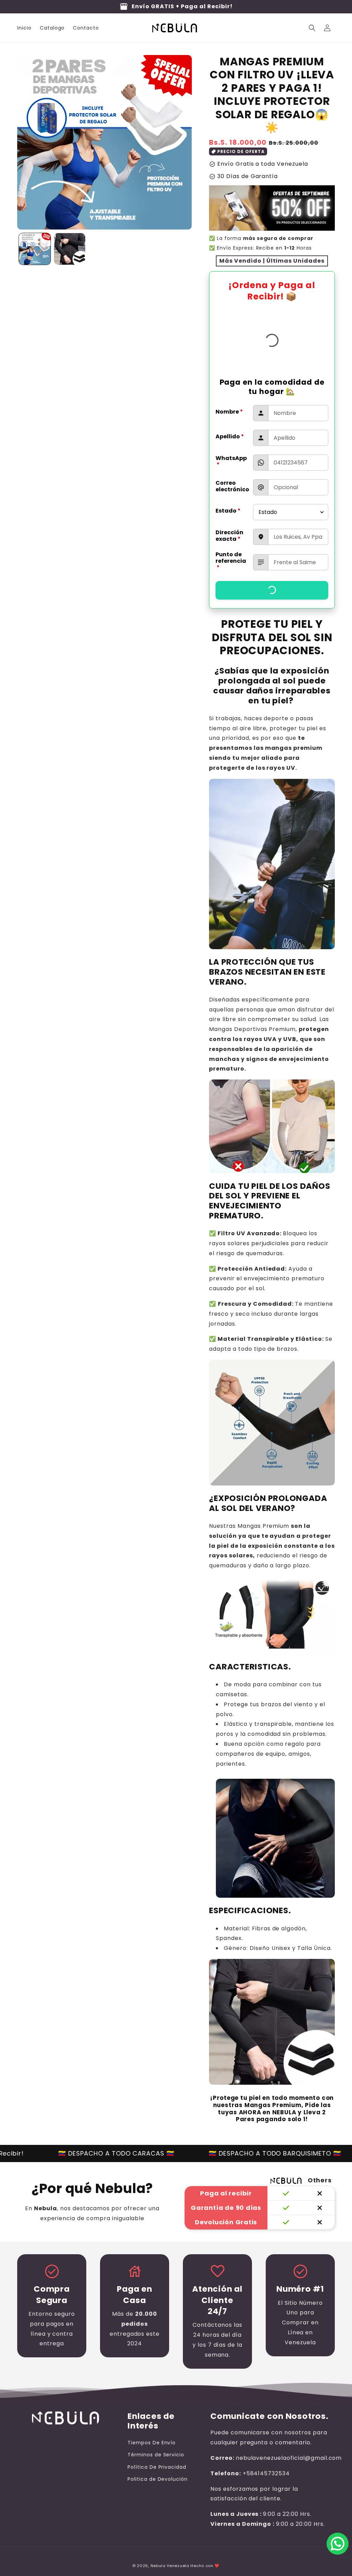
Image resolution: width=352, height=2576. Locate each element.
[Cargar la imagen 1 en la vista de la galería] (35, 249)
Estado (228, 511)
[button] (312, 28)
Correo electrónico (232, 486)
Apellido (230, 436)
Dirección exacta (229, 536)
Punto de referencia (231, 561)
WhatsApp (231, 461)
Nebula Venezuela (170, 2566)
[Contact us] (338, 2544)
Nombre (229, 412)
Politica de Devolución (158, 2479)
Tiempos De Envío (152, 2443)
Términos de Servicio (156, 2455)
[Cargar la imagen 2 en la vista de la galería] (70, 249)
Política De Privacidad (157, 2467)
